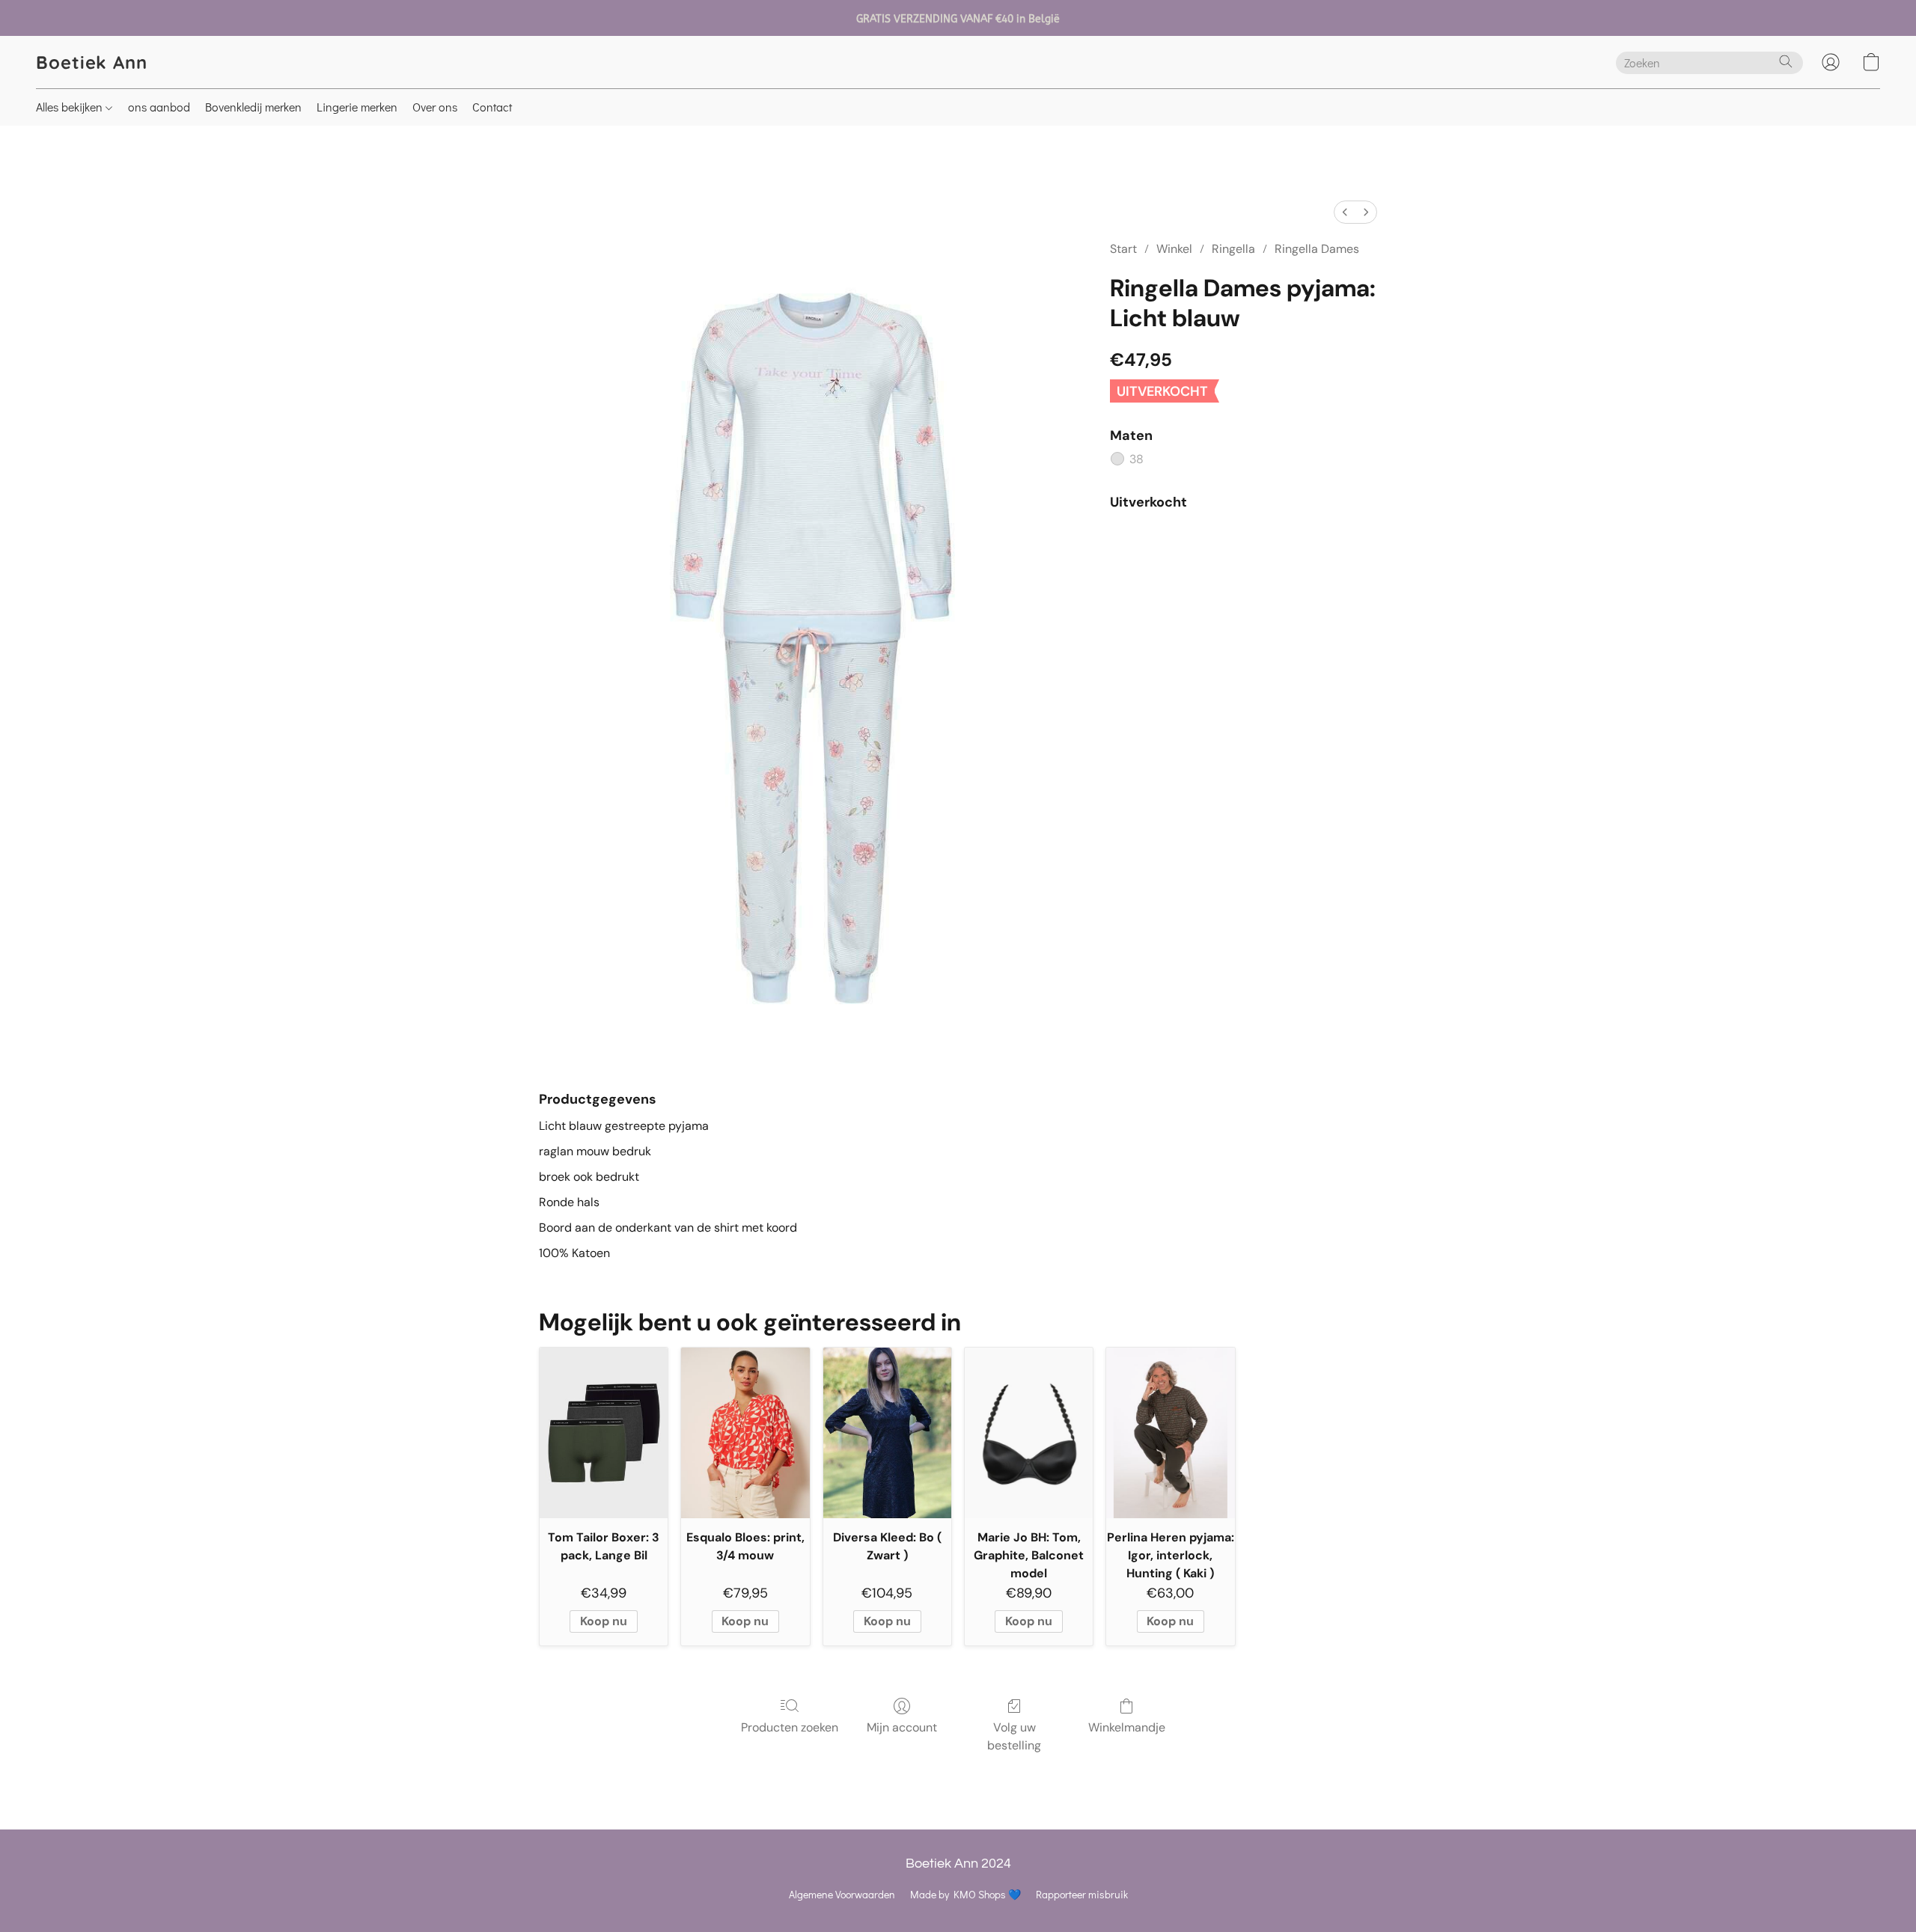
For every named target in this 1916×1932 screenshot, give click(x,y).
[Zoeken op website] (1786, 61)
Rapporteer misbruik (1082, 1894)
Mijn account (902, 1727)
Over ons (435, 107)
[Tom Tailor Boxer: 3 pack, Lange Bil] (604, 1433)
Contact (492, 107)
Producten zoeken (790, 1727)
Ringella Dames (1317, 249)
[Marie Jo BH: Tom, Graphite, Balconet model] (1029, 1433)
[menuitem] (1345, 212)
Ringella (1233, 249)
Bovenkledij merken (253, 107)
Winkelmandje (1127, 1727)
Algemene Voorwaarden (842, 1894)
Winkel (1174, 249)
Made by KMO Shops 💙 (965, 1894)
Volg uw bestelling (1014, 1736)
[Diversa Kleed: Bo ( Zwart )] (887, 1433)
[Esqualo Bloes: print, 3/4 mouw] (745, 1433)
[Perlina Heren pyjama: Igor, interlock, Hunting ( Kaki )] (1170, 1433)
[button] (92, 62)
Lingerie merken (357, 107)
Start (1123, 249)
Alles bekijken (71, 107)
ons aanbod (159, 107)
